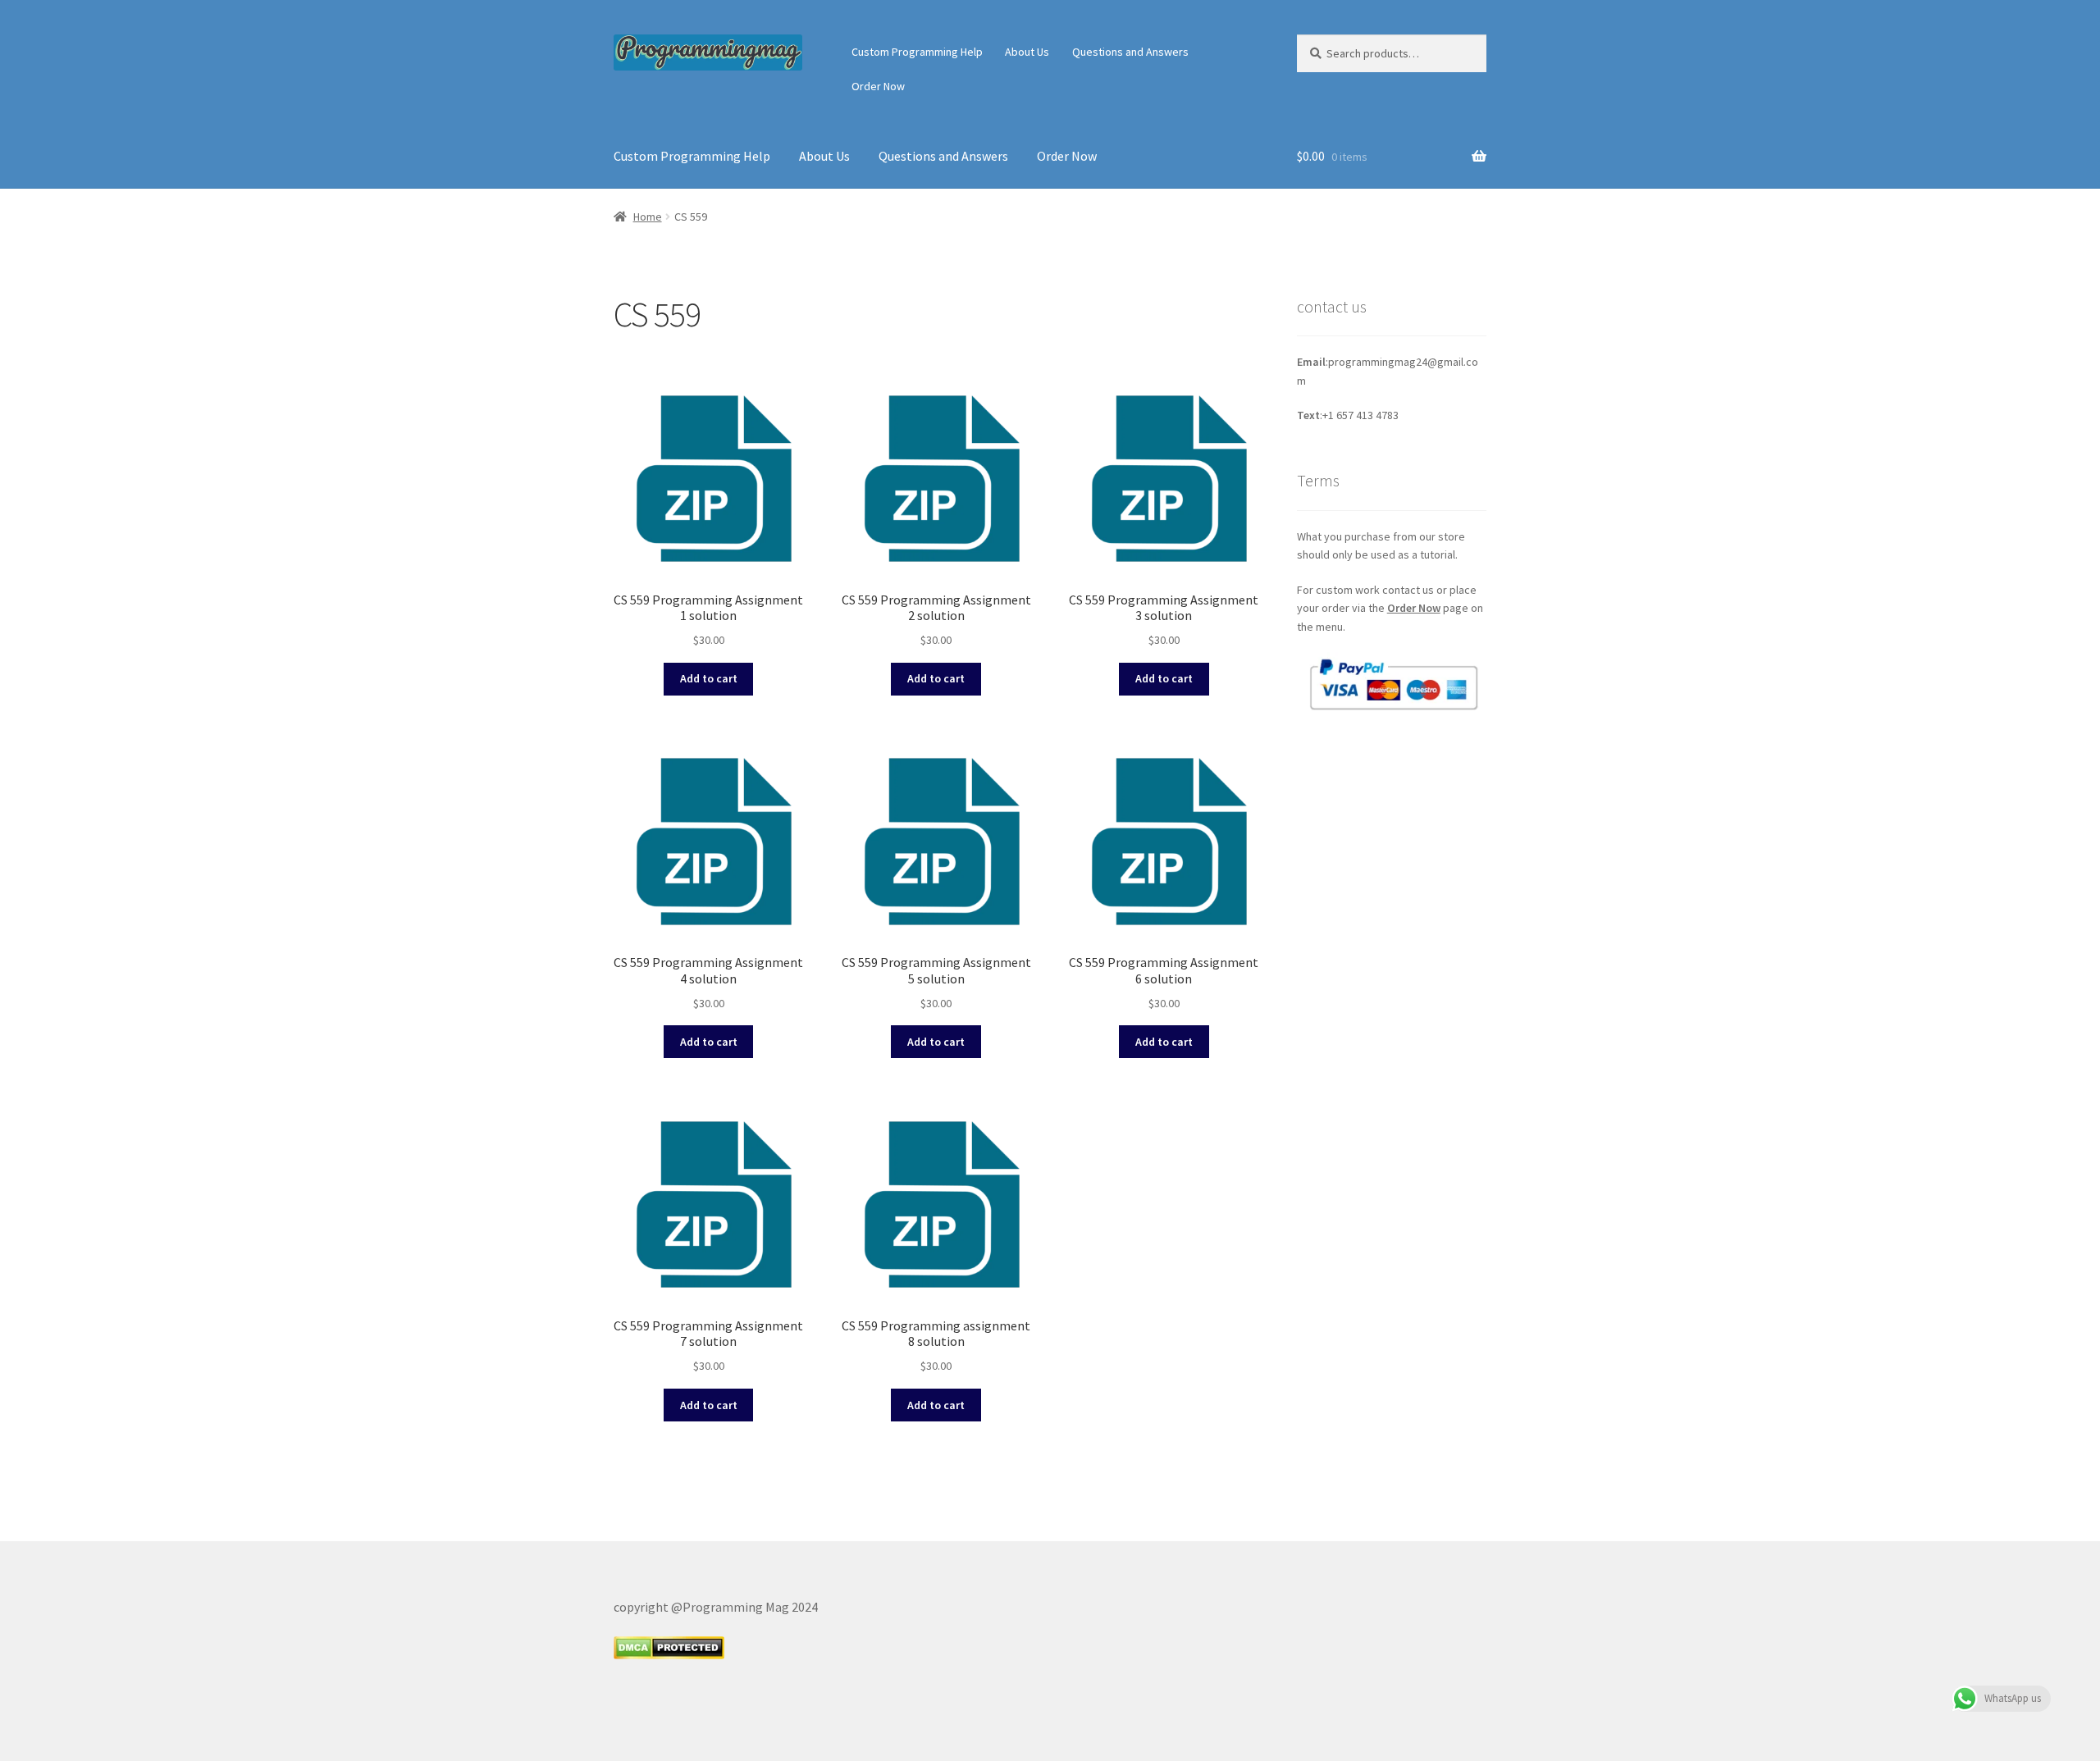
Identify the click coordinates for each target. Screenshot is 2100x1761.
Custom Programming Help (917, 52)
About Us (1027, 52)
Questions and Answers (1130, 52)
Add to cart (709, 678)
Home (648, 217)
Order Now (878, 86)
